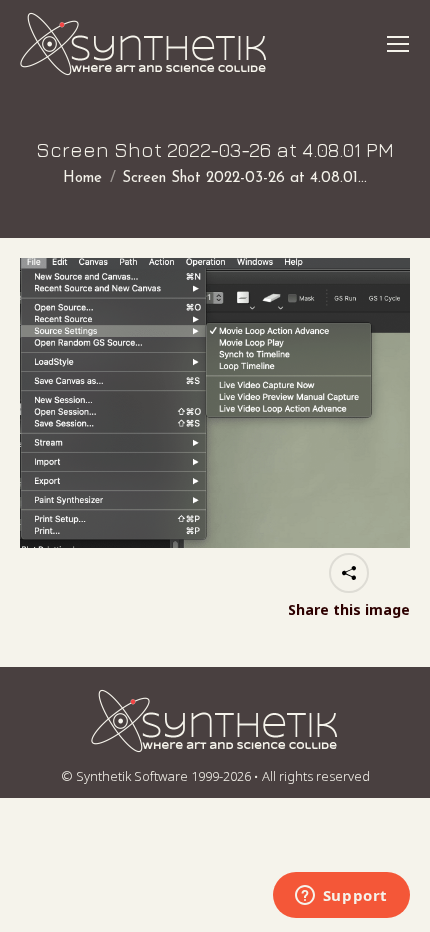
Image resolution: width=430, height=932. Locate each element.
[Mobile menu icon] (398, 44)
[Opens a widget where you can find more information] (341, 897)
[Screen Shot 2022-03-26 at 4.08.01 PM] (215, 403)
